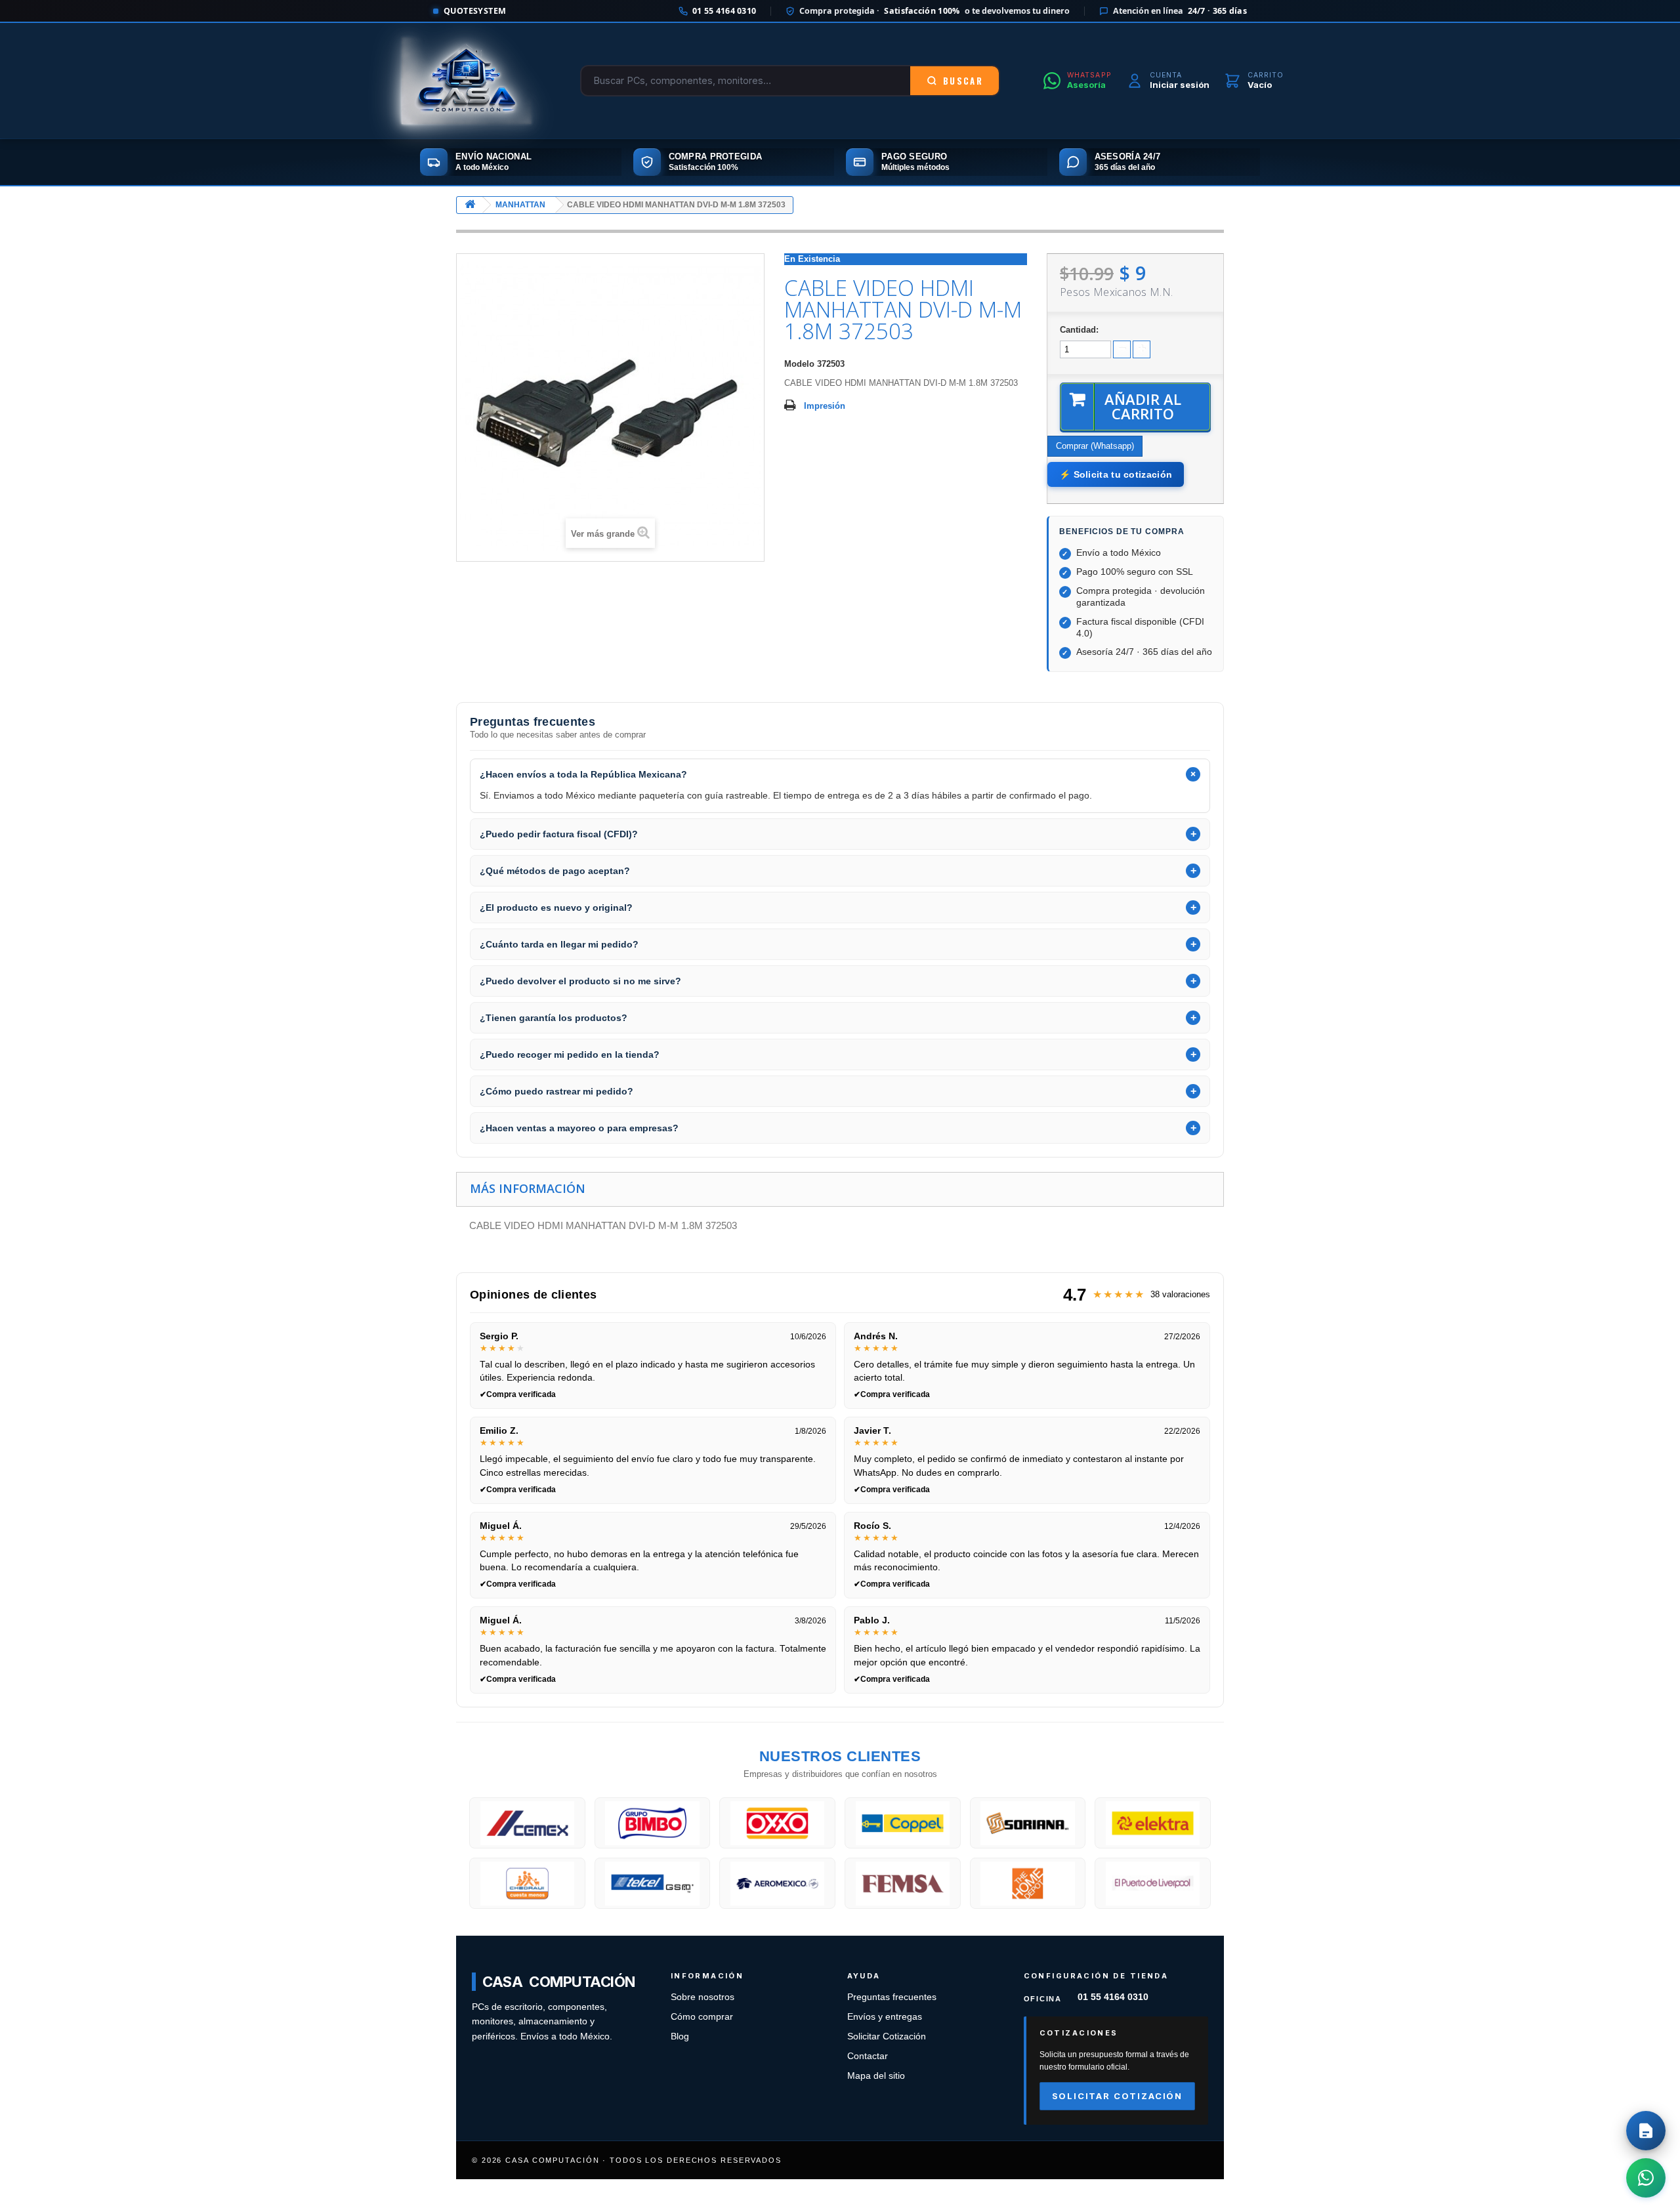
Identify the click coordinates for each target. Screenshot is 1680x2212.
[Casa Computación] (467, 81)
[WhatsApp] (1646, 2178)
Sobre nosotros (703, 1997)
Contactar (868, 2056)
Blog (680, 2036)
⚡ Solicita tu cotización (1116, 474)
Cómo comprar (702, 2017)
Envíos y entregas (885, 2017)
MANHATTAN (520, 205)
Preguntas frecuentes (892, 1997)
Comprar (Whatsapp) (1095, 446)
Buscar (963, 81)
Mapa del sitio (876, 2076)
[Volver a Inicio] (470, 205)
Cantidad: (1079, 330)
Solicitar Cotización (887, 2036)
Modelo (799, 364)
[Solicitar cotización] (1646, 2131)
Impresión (825, 406)
